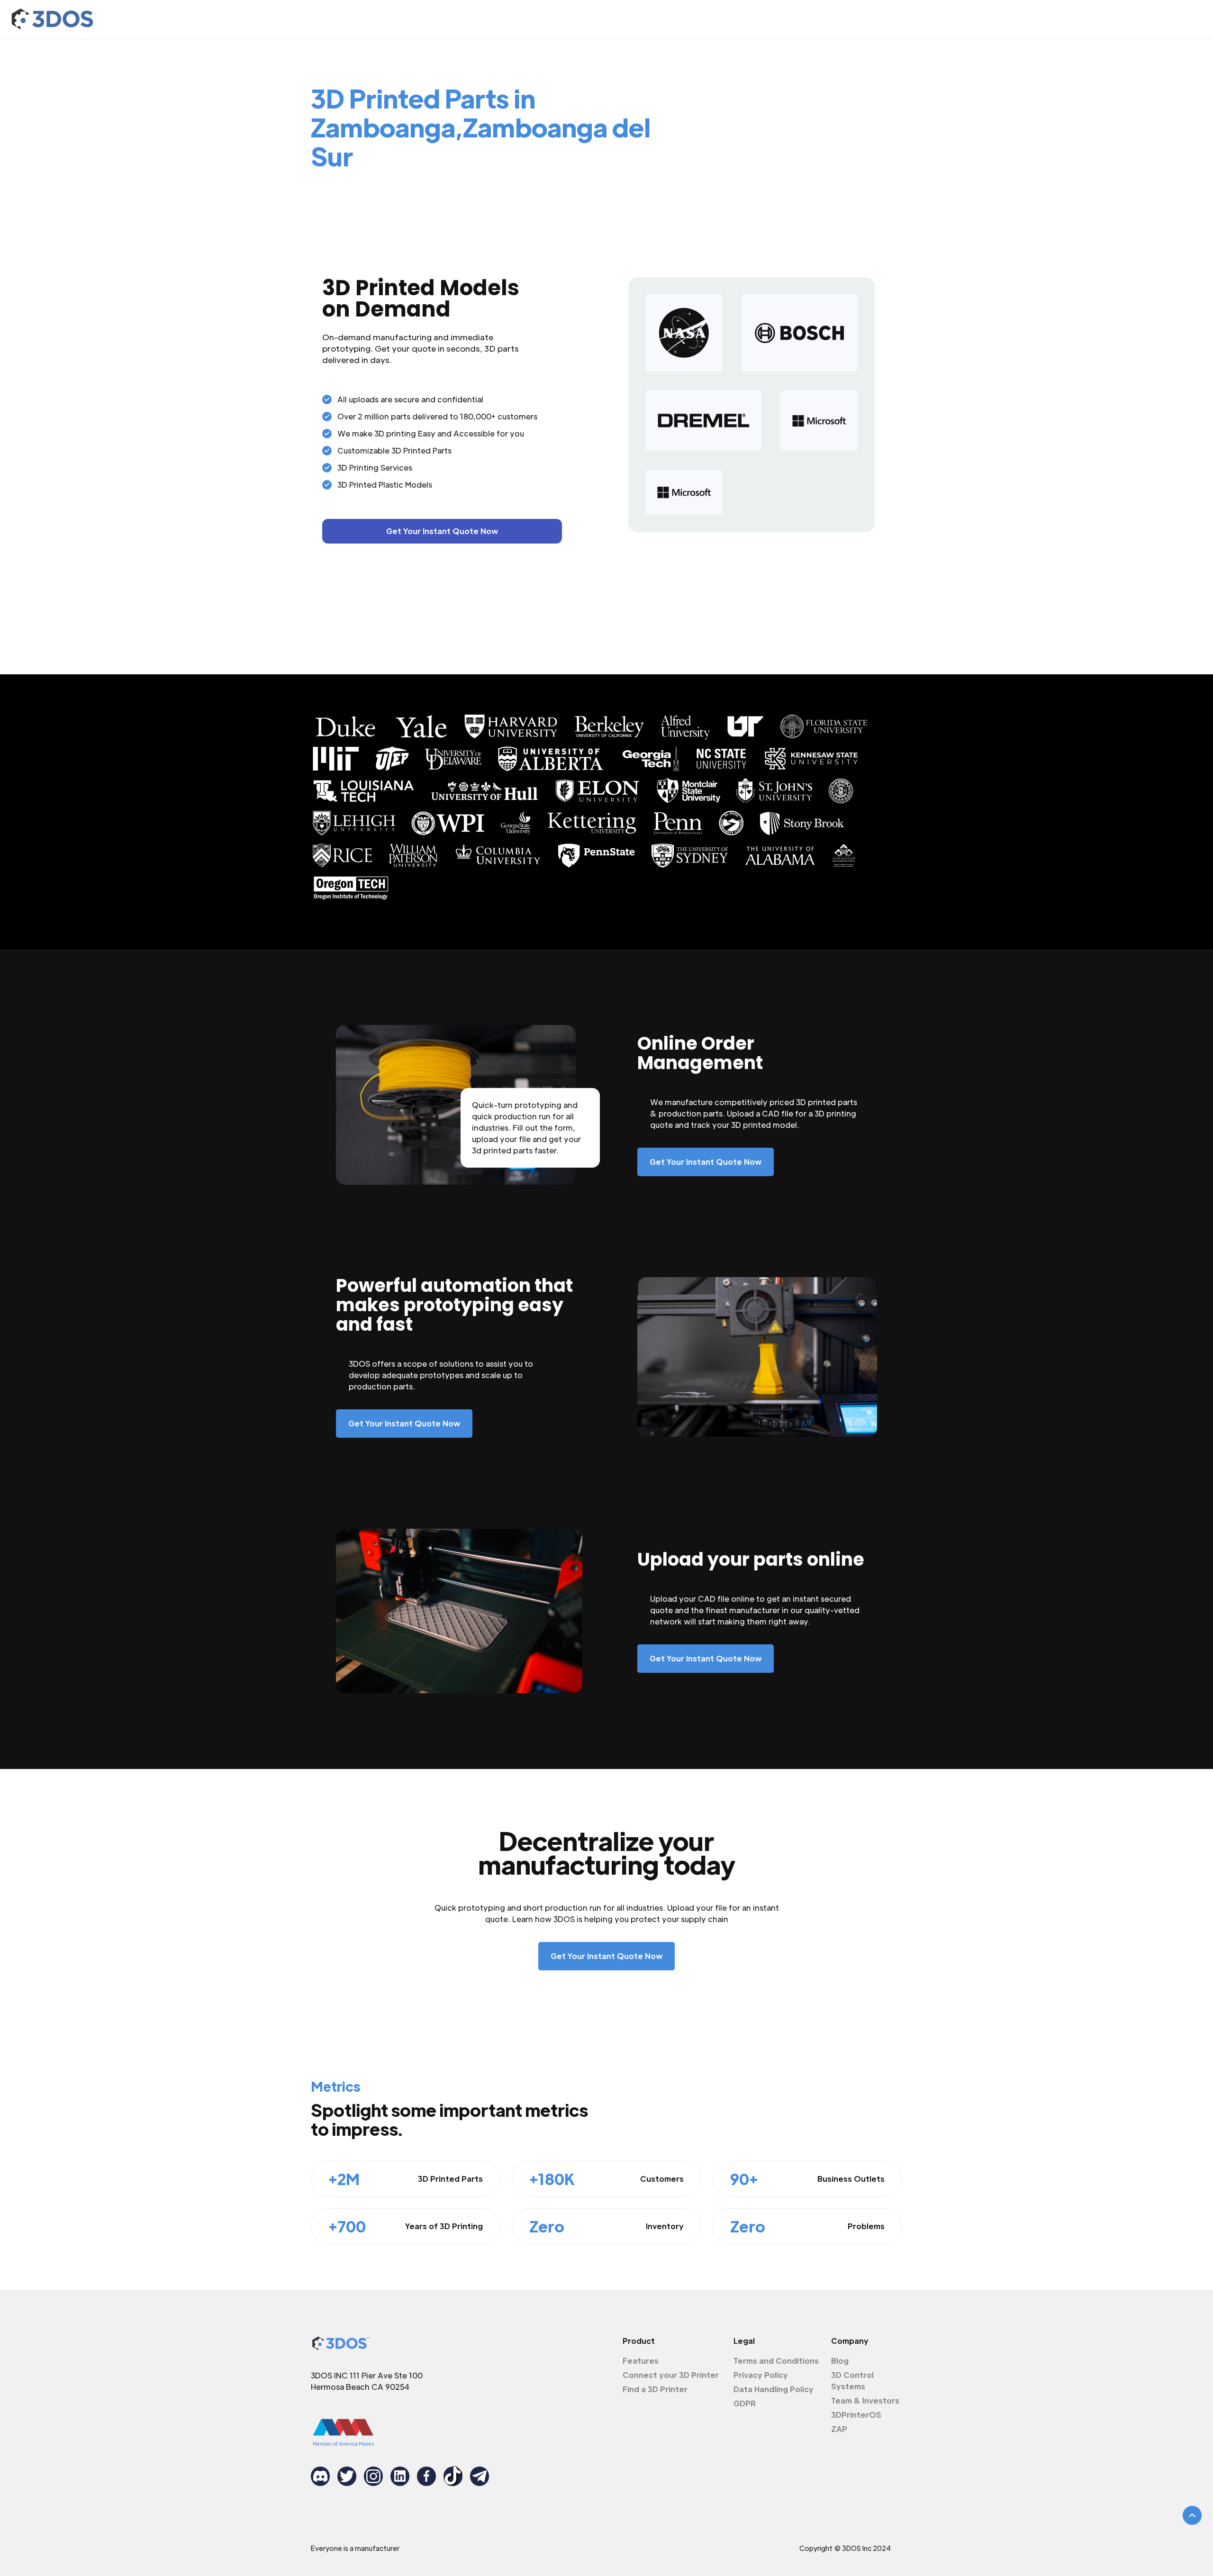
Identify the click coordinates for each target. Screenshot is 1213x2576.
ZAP (839, 2429)
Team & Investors (865, 2400)
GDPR (745, 2403)
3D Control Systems (852, 2381)
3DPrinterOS (856, 2415)
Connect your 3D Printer (671, 2375)
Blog (840, 2361)
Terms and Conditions (776, 2361)
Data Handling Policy (774, 2389)
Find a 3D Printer (655, 2389)
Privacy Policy (761, 2375)
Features (641, 2361)
